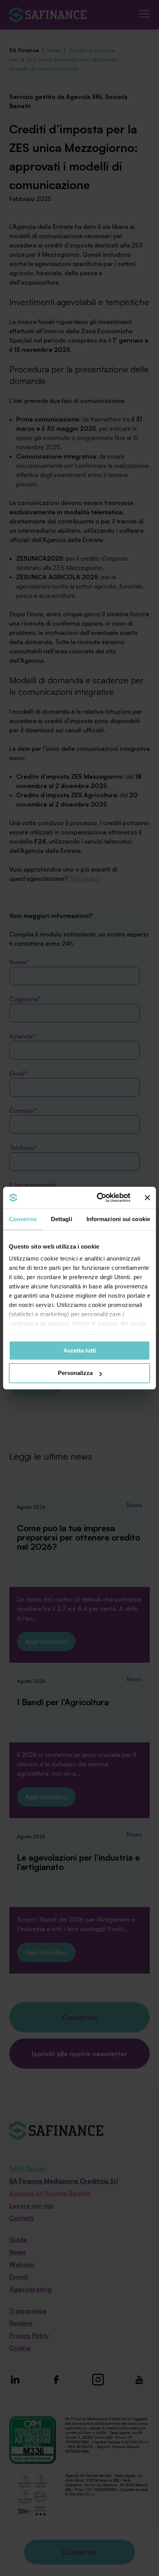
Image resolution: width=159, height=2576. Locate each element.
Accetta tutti (80, 1350)
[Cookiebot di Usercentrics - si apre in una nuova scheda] (98, 1198)
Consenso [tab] (23, 1219)
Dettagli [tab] (62, 1219)
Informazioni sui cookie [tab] (118, 1219)
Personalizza (75, 1373)
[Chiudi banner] (147, 1198)
